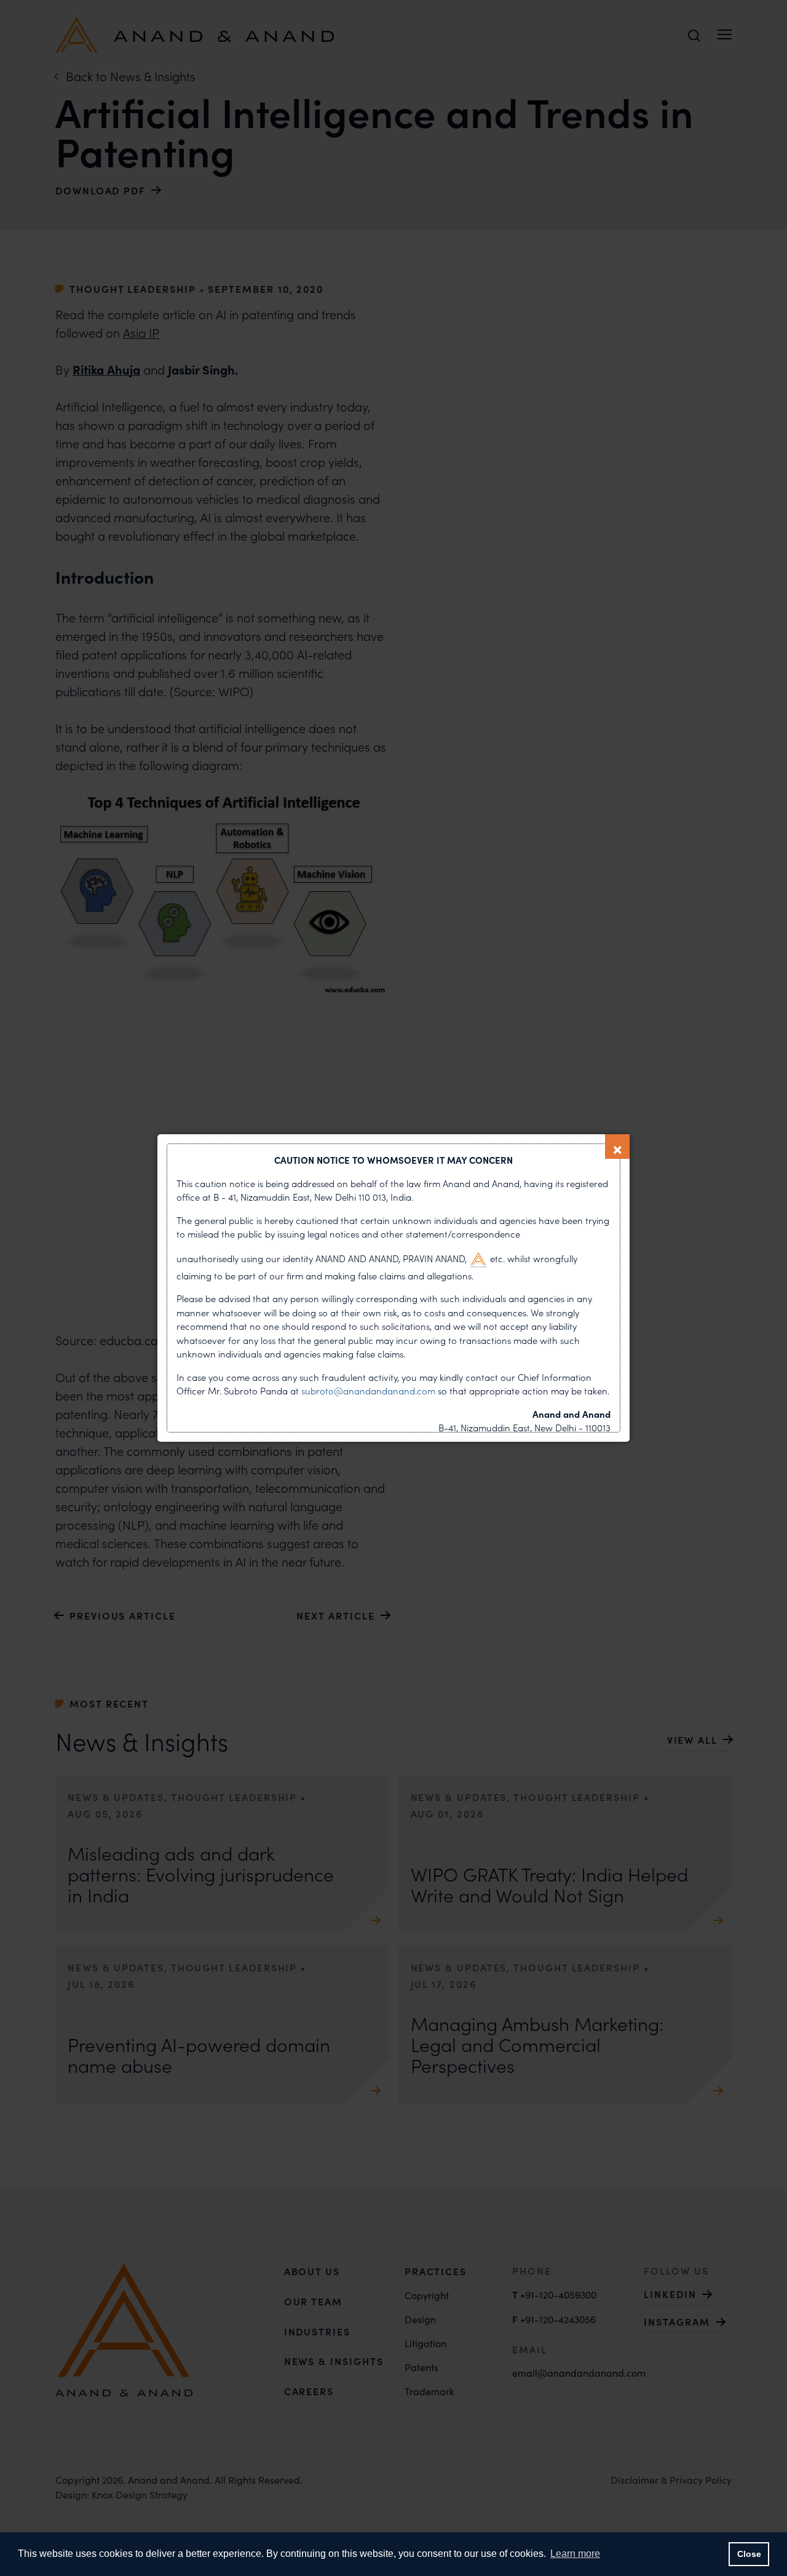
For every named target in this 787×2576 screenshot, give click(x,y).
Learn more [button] (575, 2554)
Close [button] (749, 2554)
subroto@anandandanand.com (370, 1391)
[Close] (617, 1147)
